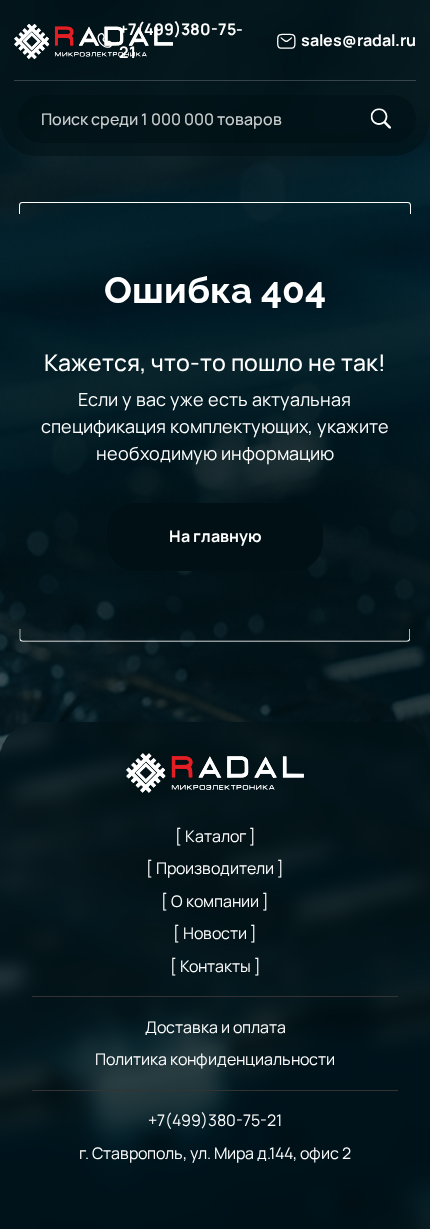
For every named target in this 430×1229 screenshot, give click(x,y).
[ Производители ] (215, 868)
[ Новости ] (215, 933)
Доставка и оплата (215, 1027)
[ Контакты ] (215, 966)
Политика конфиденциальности (215, 1059)
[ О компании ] (215, 901)
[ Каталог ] (215, 836)
